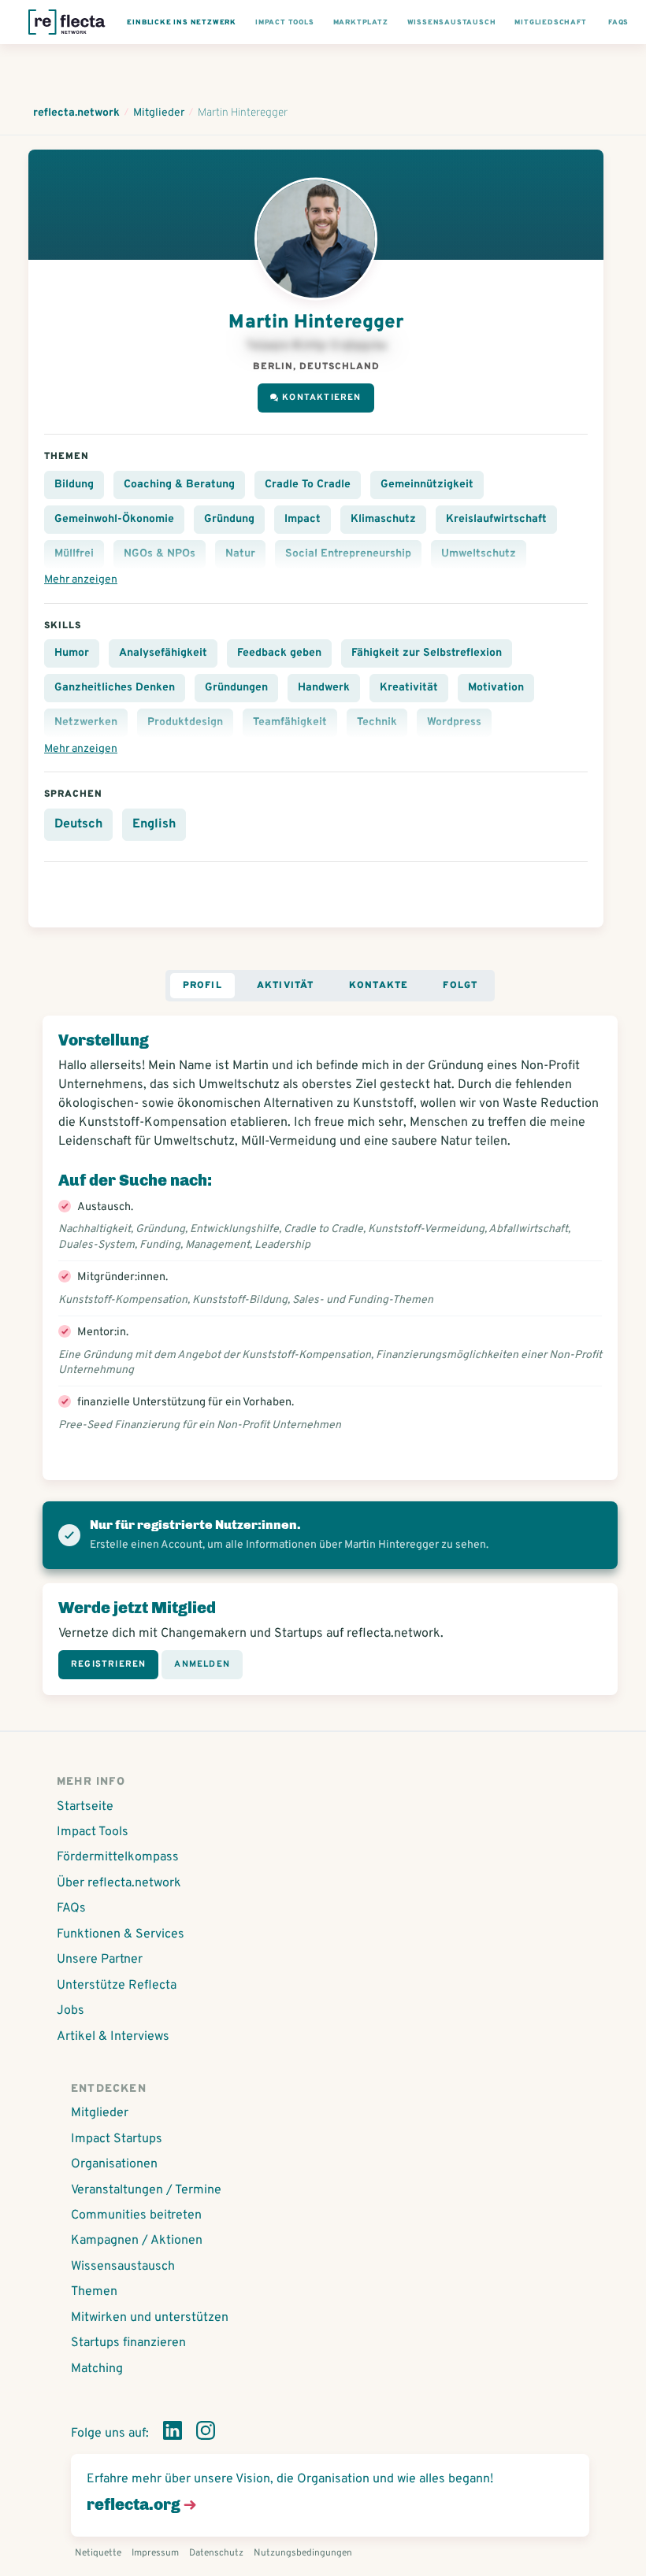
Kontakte (379, 986)
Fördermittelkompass (118, 1857)
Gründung (229, 519)
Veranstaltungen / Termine (146, 2190)
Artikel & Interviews (113, 2037)
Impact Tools (93, 1832)
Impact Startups (117, 2139)
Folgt (460, 986)
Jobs (71, 2011)
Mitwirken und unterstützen (150, 2318)
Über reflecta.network (119, 1883)
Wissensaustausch (123, 2267)
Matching (97, 2369)
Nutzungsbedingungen (303, 2553)
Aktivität (286, 986)
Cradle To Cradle (308, 485)
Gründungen (236, 688)
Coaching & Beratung (179, 485)
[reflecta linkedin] (173, 2434)
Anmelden (202, 1664)
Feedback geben (279, 653)
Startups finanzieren (128, 2343)
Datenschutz (216, 2553)
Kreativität (409, 688)
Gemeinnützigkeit (427, 485)
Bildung (74, 485)
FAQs (71, 1908)
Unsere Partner (100, 1960)
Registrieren (108, 1664)
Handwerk (324, 688)
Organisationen (114, 2164)
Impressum (155, 2553)
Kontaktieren (321, 398)
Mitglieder (100, 2113)
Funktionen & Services (121, 1934)
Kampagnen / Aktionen (137, 2241)
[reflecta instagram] (206, 2434)
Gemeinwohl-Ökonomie (114, 519)
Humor (72, 653)
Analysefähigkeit (163, 653)
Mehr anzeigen (81, 580)
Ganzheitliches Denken (115, 688)
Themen (94, 2292)
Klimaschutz (383, 519)
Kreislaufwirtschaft (496, 519)
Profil (202, 986)
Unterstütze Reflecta (117, 1986)
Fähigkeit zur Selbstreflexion (427, 653)
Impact (303, 519)
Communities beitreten (136, 2215)
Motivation (496, 688)
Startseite (85, 1807)
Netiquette (98, 2553)
